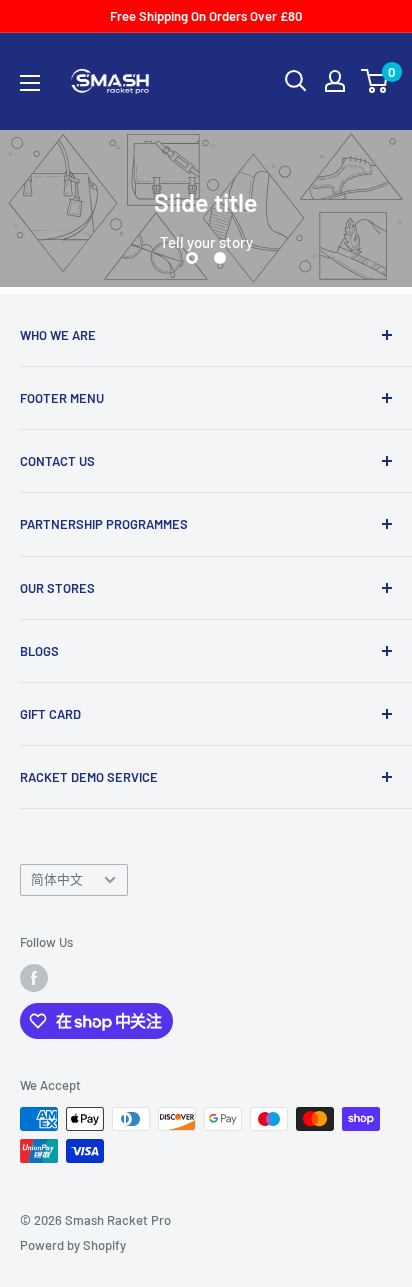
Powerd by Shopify (73, 1245)
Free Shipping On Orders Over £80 (206, 16)
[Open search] (296, 81)
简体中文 (57, 879)
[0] (375, 81)
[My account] (335, 81)
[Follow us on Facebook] (34, 978)
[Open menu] (30, 83)
